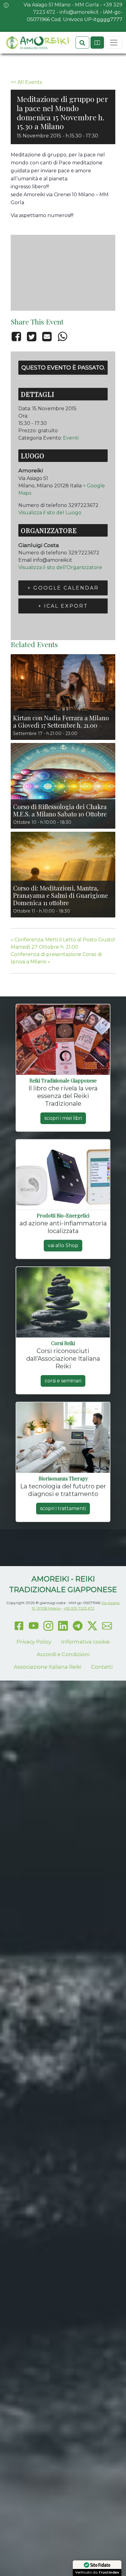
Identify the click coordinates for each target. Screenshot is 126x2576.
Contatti (102, 1667)
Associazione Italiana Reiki (48, 1667)
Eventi (71, 438)
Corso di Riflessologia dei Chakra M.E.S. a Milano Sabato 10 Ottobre (60, 810)
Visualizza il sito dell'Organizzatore (60, 567)
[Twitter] (31, 336)
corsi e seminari (63, 1381)
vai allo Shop (63, 1245)
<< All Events (26, 82)
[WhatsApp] (62, 336)
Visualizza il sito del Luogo (50, 513)
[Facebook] (17, 336)
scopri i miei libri (63, 1118)
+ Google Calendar (63, 588)
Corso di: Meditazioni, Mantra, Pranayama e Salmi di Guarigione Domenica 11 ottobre (61, 895)
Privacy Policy (34, 1642)
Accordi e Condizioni (63, 1654)
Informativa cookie (85, 1642)
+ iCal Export (63, 606)
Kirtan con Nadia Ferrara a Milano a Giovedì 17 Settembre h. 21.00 (61, 721)
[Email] (47, 336)
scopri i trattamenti (63, 1508)
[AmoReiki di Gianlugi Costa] (37, 43)
